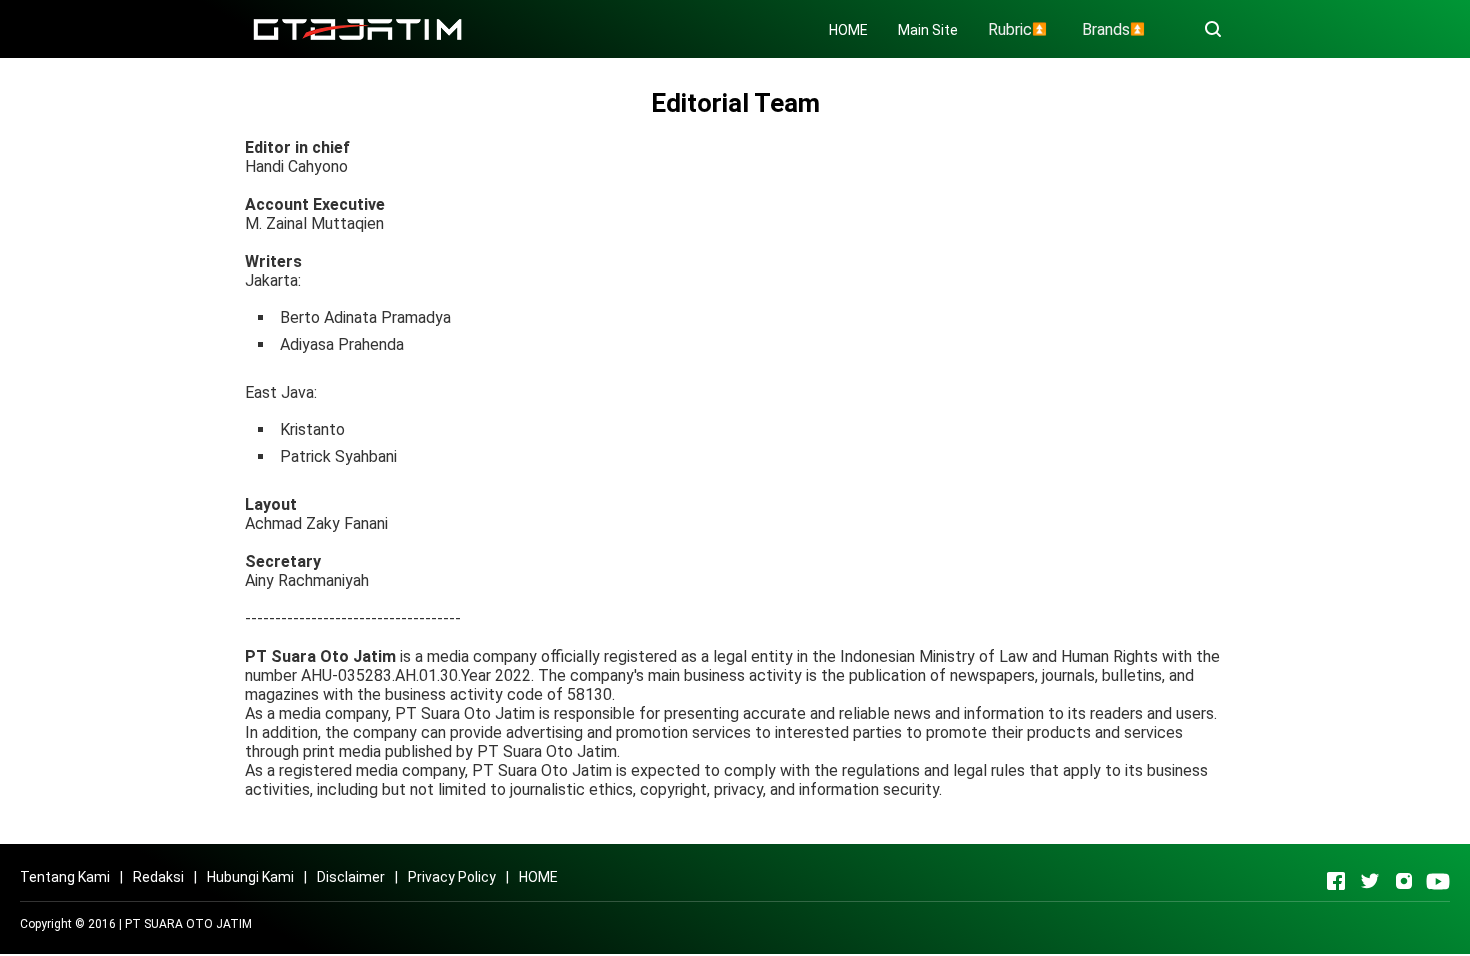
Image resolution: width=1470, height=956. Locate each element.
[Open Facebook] (1336, 881)
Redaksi (158, 877)
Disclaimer (351, 877)
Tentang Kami (65, 877)
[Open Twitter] (1370, 881)
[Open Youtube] (1438, 881)
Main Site (928, 30)
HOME (848, 30)
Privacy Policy (452, 877)
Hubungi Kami (250, 877)
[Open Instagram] (1404, 881)
